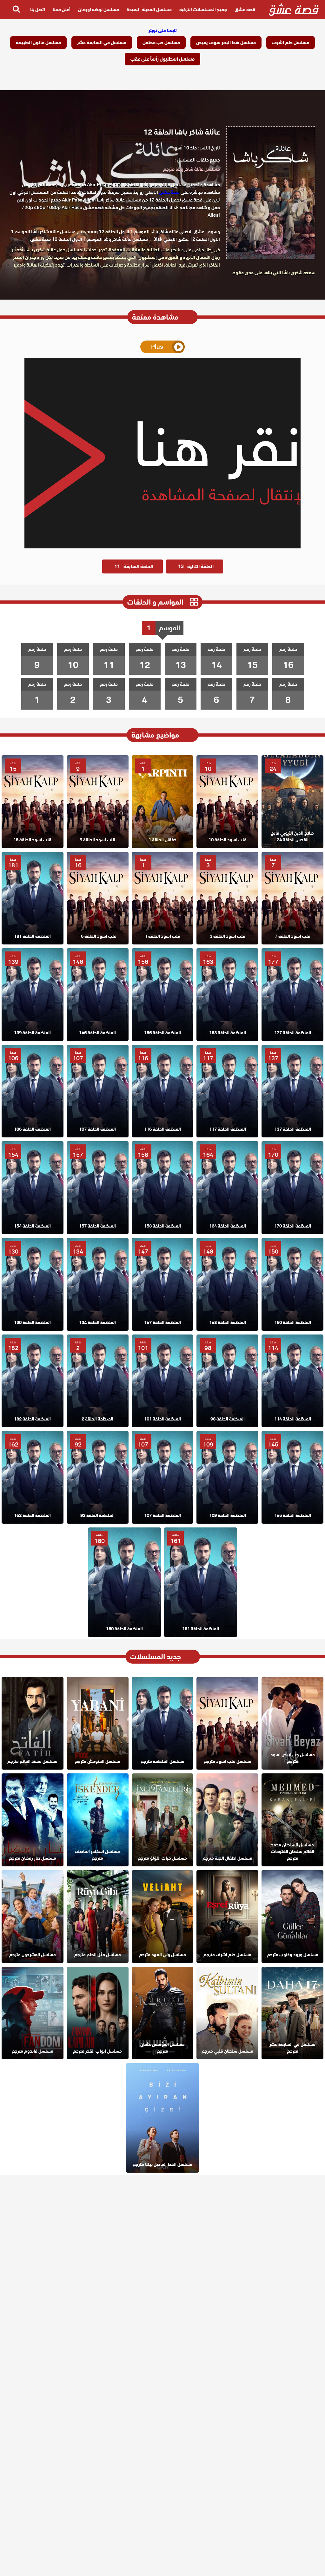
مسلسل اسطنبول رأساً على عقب (162, 59)
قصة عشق (245, 10)
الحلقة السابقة (134, 566)
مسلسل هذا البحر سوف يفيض (226, 43)
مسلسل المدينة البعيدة (149, 10)
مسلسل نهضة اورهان (99, 10)
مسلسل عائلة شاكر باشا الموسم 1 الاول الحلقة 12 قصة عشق (89, 239)
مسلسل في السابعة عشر (102, 43)
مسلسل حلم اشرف (291, 43)
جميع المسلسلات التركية (203, 10)
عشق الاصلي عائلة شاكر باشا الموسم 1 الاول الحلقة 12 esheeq (143, 232)
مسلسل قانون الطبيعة (38, 43)
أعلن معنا (62, 10)
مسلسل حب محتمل (161, 43)
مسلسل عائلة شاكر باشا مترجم (192, 169)
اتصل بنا (38, 10)
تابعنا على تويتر (163, 30)
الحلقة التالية (196, 566)
